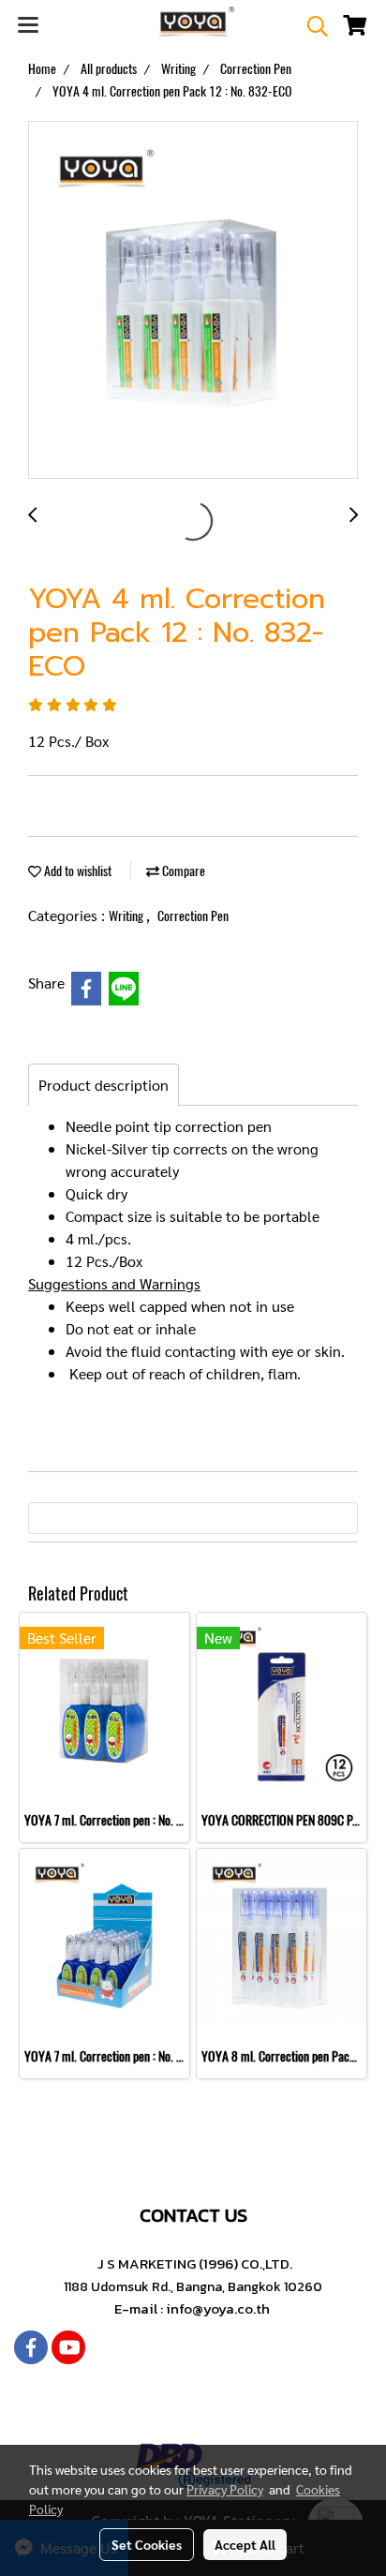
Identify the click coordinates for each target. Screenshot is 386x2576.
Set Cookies (147, 2544)
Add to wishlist (76, 871)
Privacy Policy (225, 2489)
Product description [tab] (104, 1085)
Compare (182, 871)
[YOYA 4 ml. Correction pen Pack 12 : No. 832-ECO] (193, 301)
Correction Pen (193, 916)
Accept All (245, 2544)
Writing (127, 916)
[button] (311, 26)
